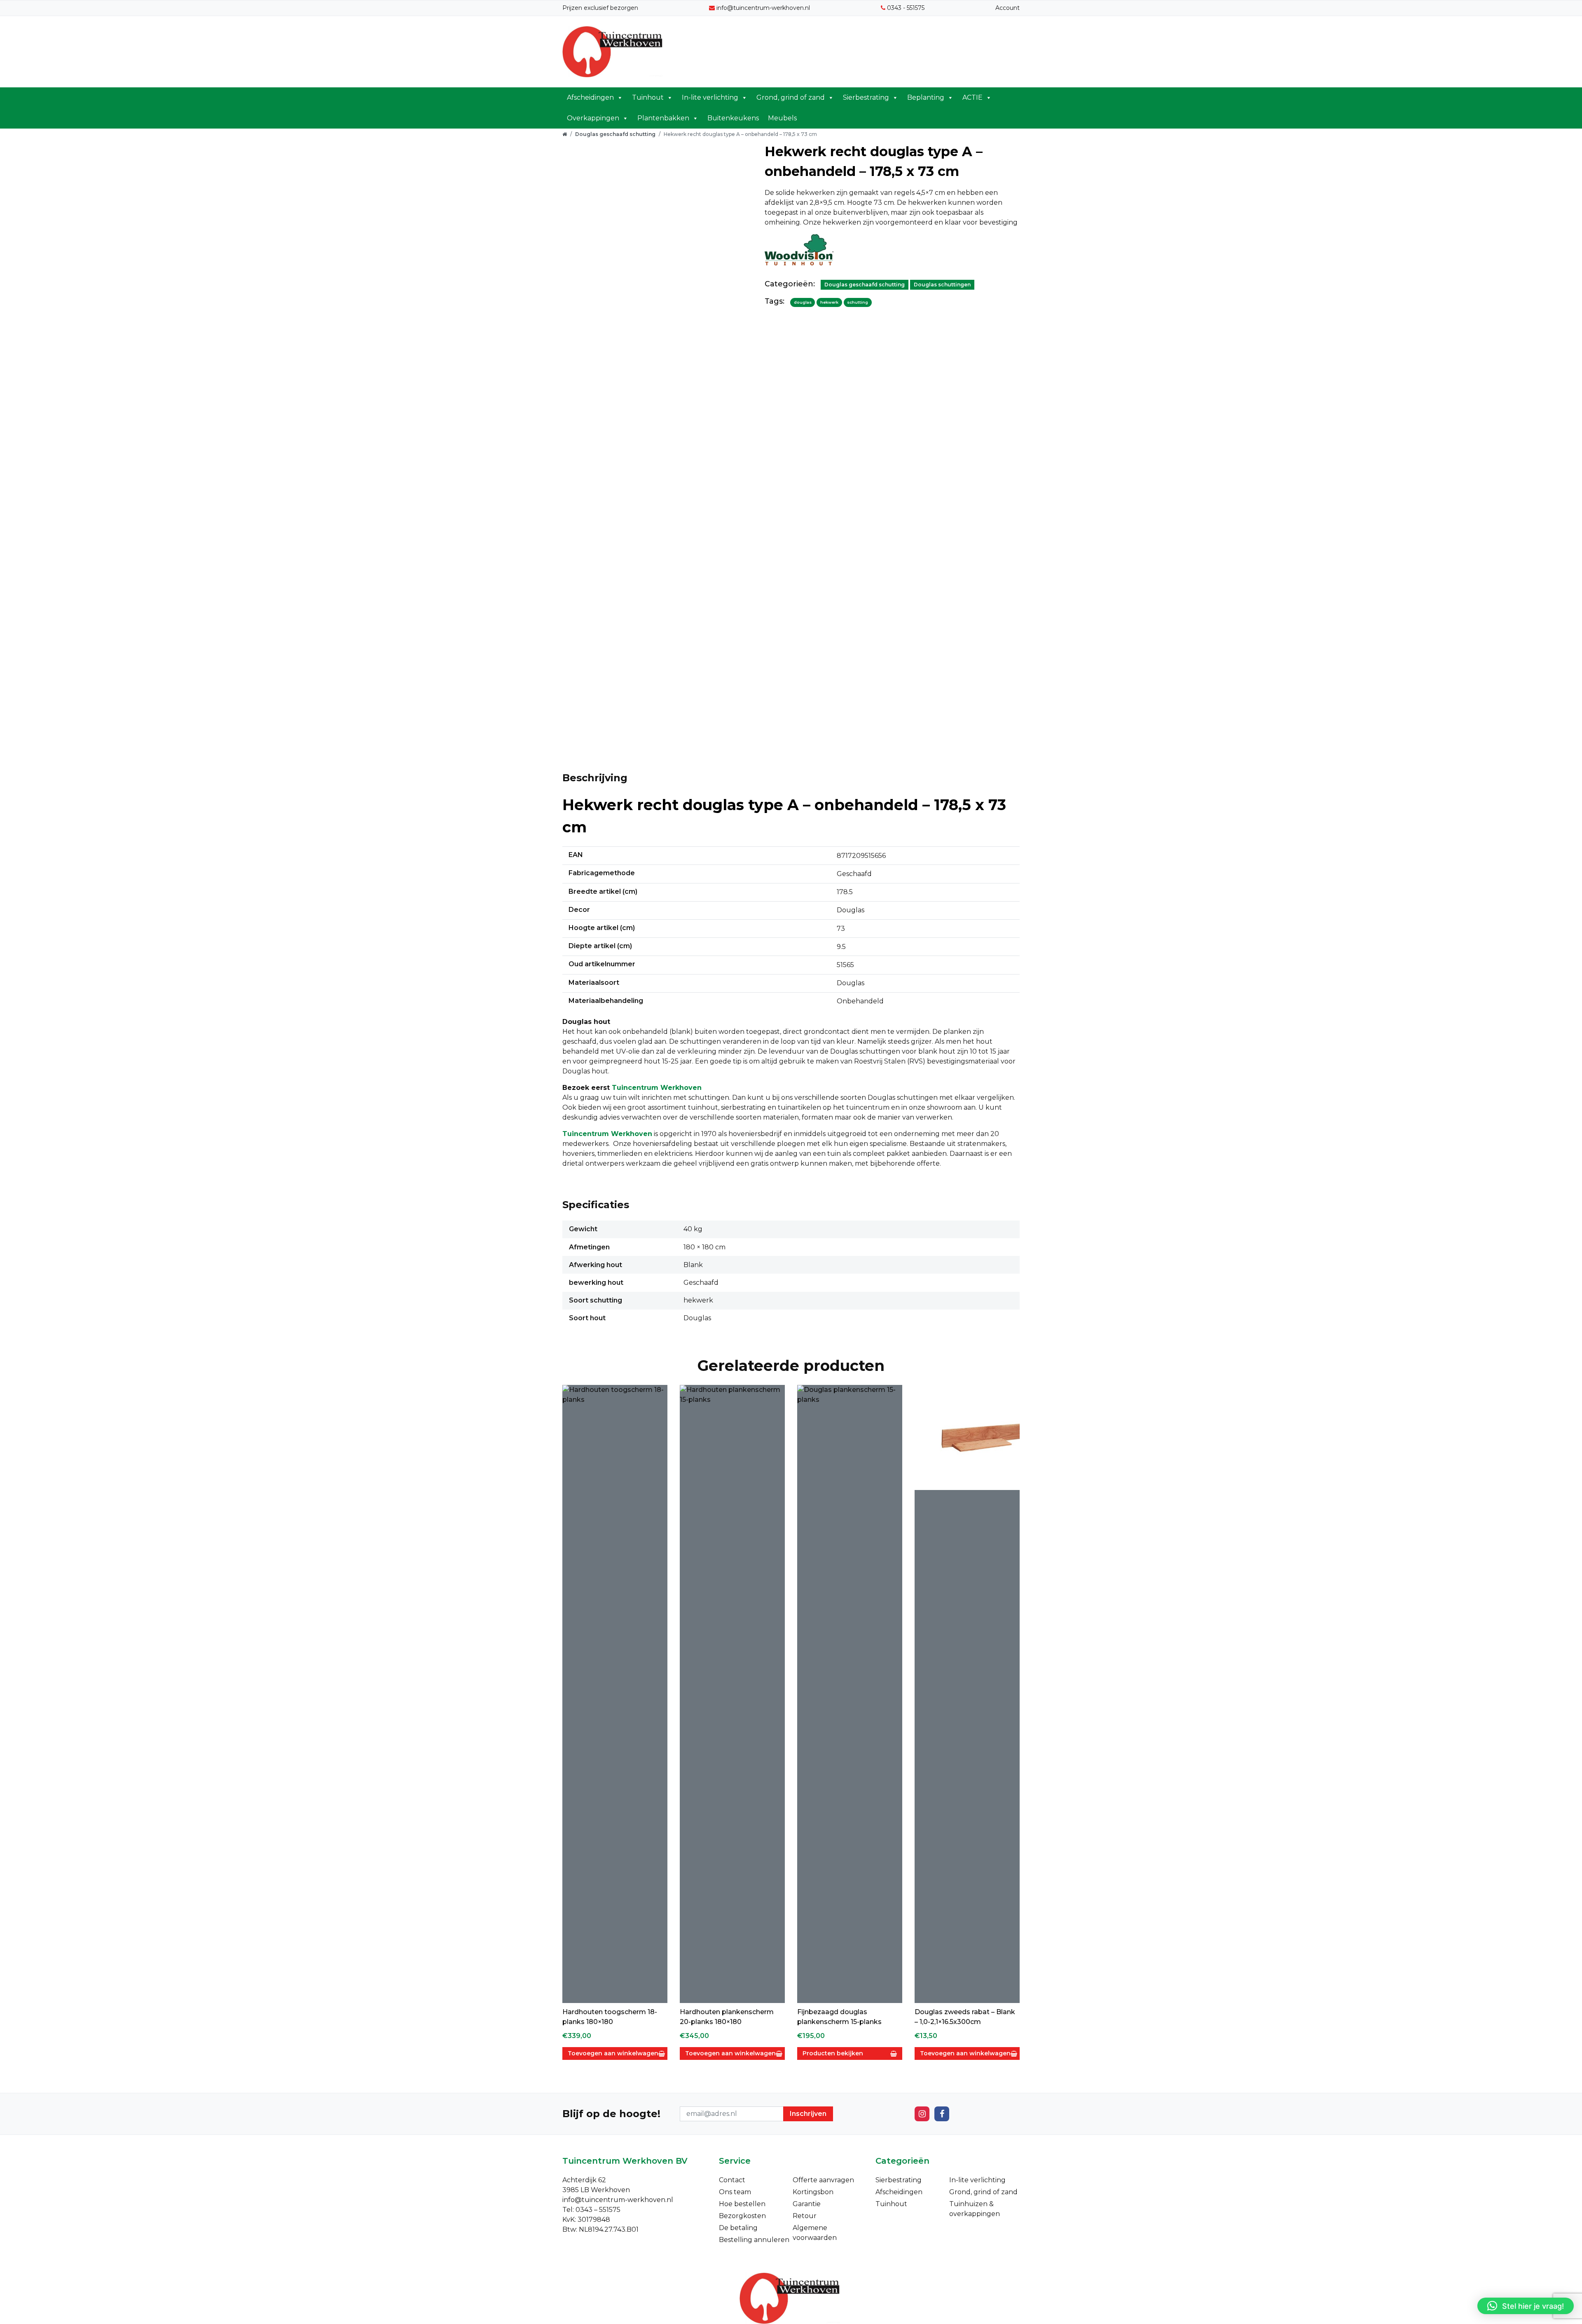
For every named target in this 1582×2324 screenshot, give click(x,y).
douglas (803, 302)
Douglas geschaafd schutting (615, 134)
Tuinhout (648, 97)
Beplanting (926, 97)
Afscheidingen (590, 97)
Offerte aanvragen (823, 2180)
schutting (858, 302)
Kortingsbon (813, 2192)
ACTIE (972, 97)
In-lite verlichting (710, 97)
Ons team (735, 2192)
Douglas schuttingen (942, 285)
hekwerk (829, 302)
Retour (805, 2216)
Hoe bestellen (742, 2204)
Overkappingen (593, 118)
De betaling (738, 2228)
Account (1007, 8)
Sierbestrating (866, 97)
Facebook (942, 2114)
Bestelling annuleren (754, 2240)
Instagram (922, 2114)
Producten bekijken (833, 2053)
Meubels (782, 118)
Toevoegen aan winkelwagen (613, 2053)
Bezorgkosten (742, 2216)
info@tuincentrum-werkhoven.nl (763, 8)
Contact (732, 2180)
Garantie (807, 2204)
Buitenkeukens (733, 118)
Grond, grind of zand (791, 97)
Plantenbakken (663, 118)
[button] (1526, 2306)
